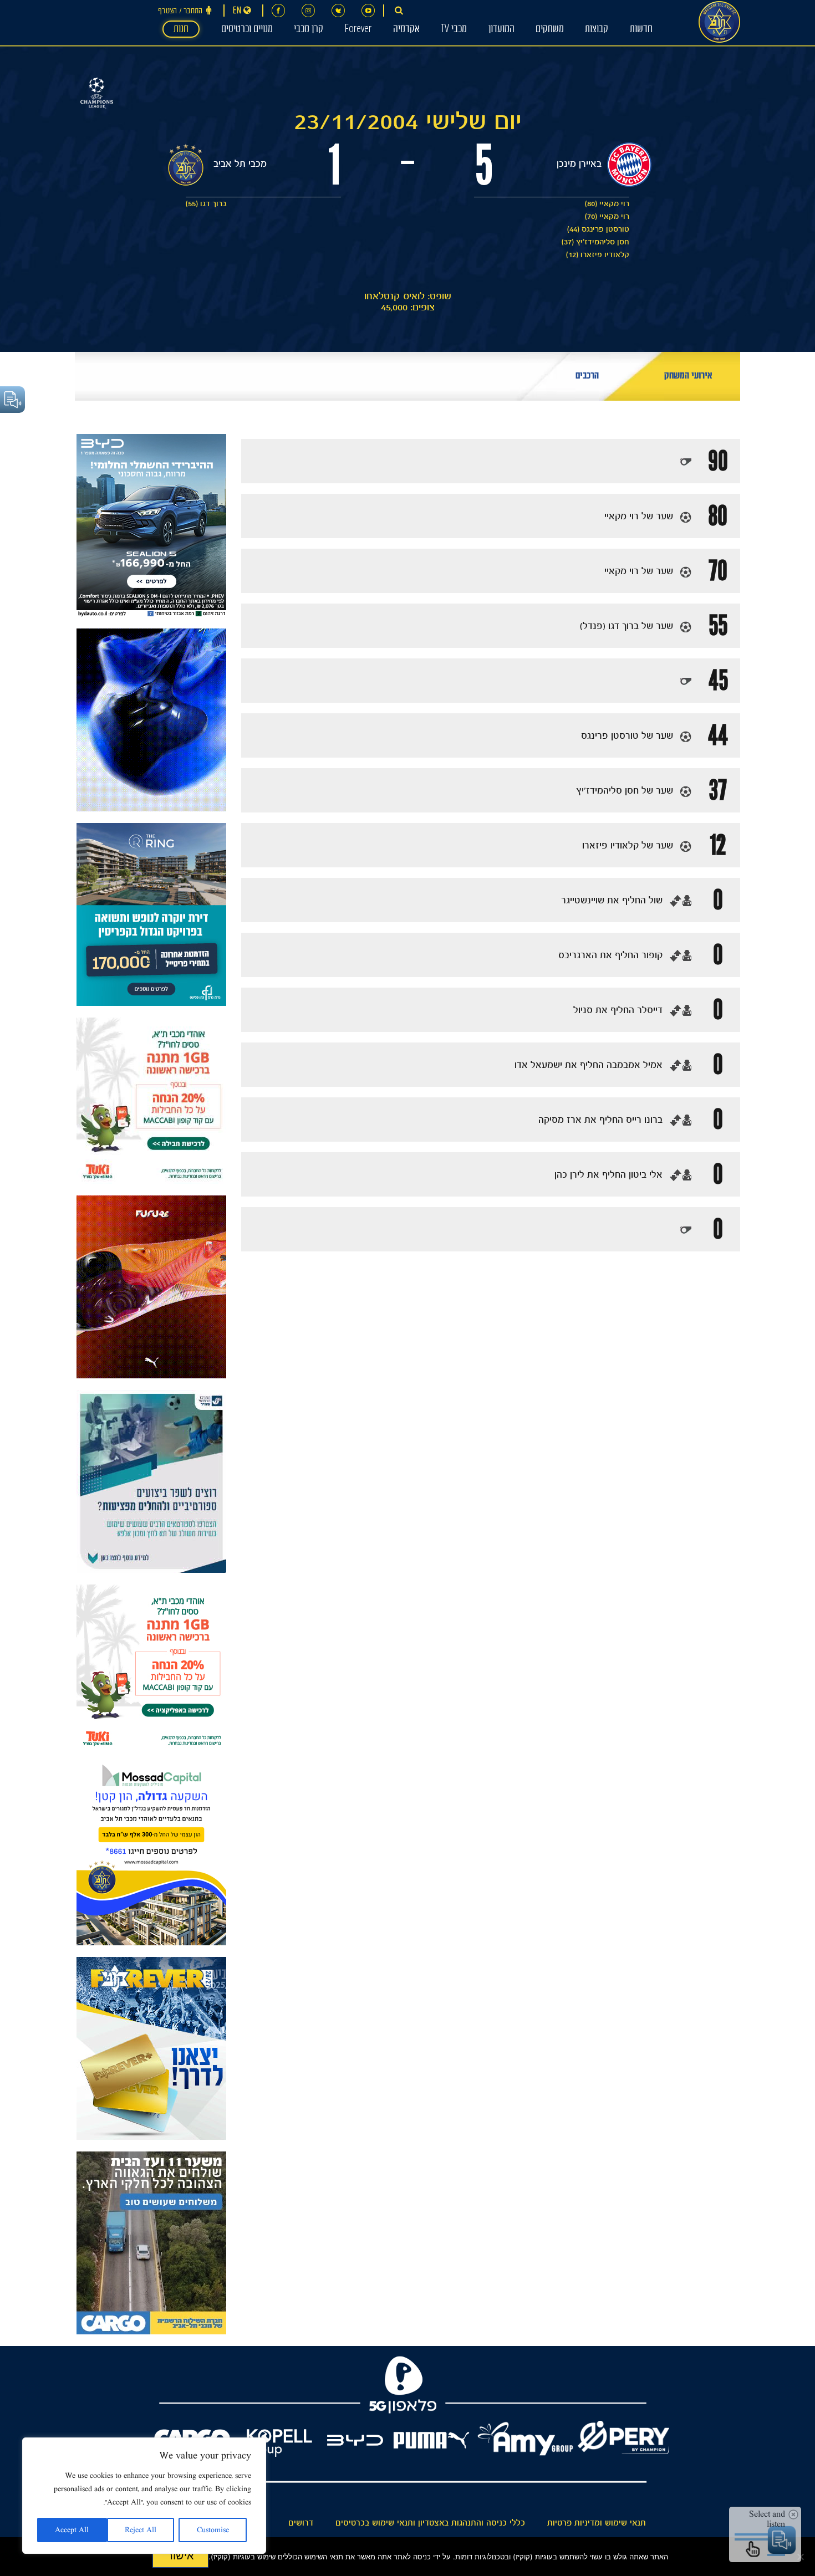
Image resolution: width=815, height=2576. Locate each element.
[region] (144, 2496)
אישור (180, 2555)
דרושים (301, 2523)
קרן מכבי (309, 30)
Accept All (72, 2530)
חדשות (641, 30)
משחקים (550, 30)
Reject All (141, 2530)
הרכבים (587, 377)
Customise (213, 2530)
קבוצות (597, 30)
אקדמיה (406, 30)
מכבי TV (454, 30)
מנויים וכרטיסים (247, 30)
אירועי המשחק (688, 377)
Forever (358, 30)
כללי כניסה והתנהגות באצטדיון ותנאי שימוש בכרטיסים (430, 2523)
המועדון (501, 30)
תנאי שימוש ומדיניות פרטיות (597, 2523)
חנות (181, 30)
